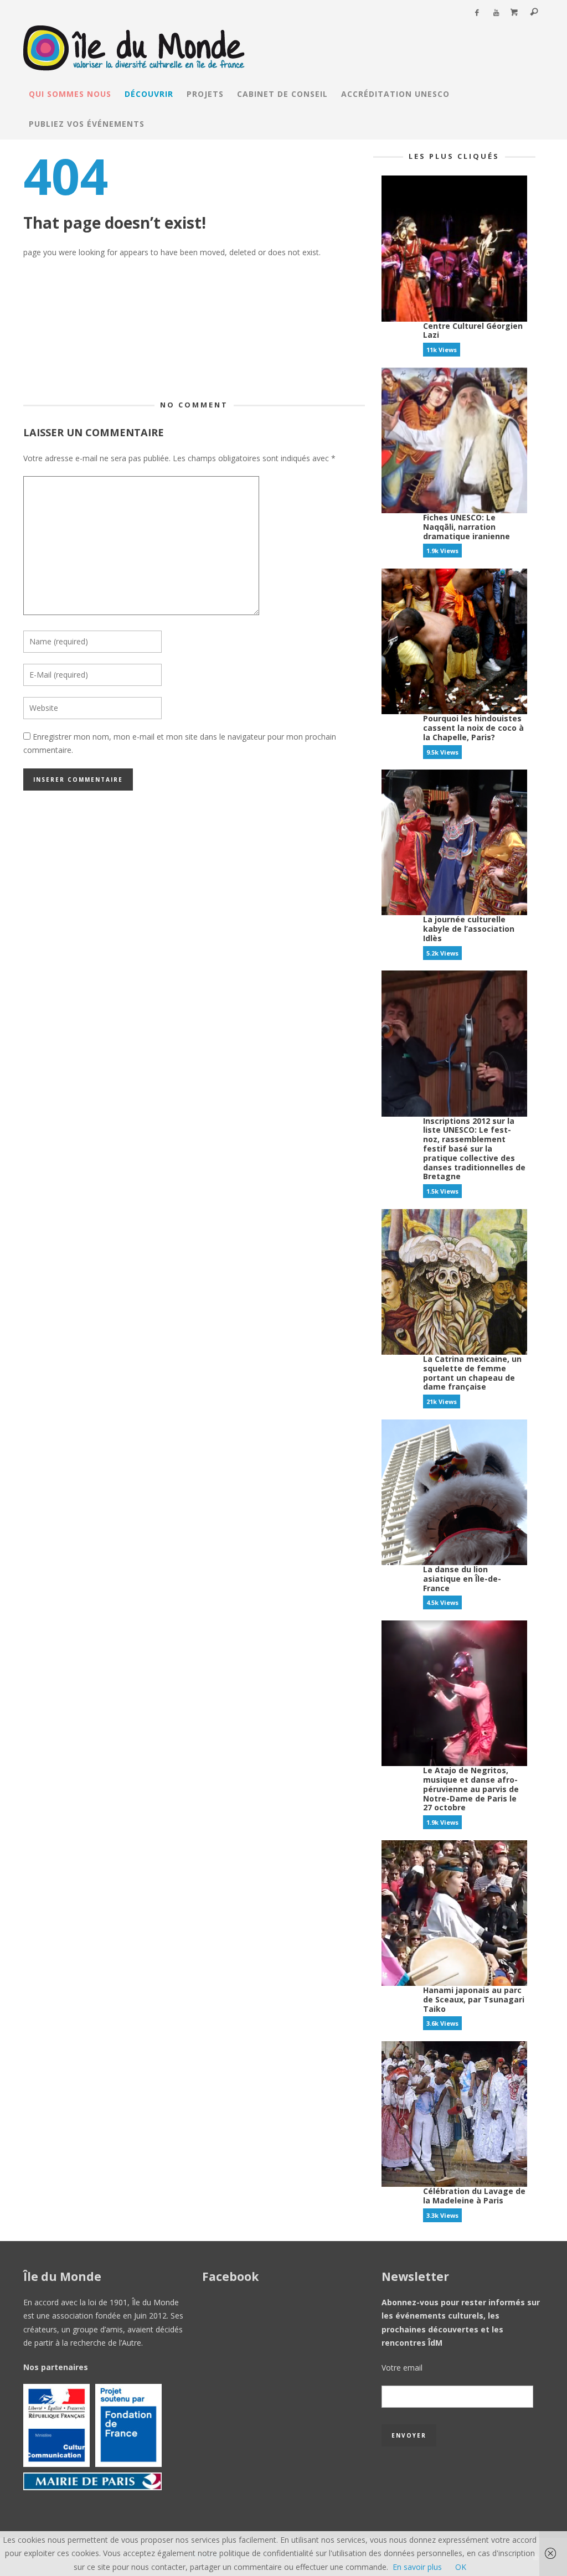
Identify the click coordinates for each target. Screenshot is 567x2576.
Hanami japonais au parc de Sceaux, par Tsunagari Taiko (474, 1999)
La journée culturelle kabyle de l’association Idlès (469, 929)
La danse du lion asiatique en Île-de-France (462, 1579)
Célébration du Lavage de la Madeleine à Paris (474, 2196)
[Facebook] (476, 13)
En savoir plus (417, 2567)
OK (461, 2567)
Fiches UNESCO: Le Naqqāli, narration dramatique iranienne (467, 527)
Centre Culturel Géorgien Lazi (473, 331)
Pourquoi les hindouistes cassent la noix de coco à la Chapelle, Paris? (473, 728)
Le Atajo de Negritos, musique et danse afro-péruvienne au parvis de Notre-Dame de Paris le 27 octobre (471, 1789)
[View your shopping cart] (514, 13)
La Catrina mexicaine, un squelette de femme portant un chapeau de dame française (472, 1373)
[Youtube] (496, 13)
